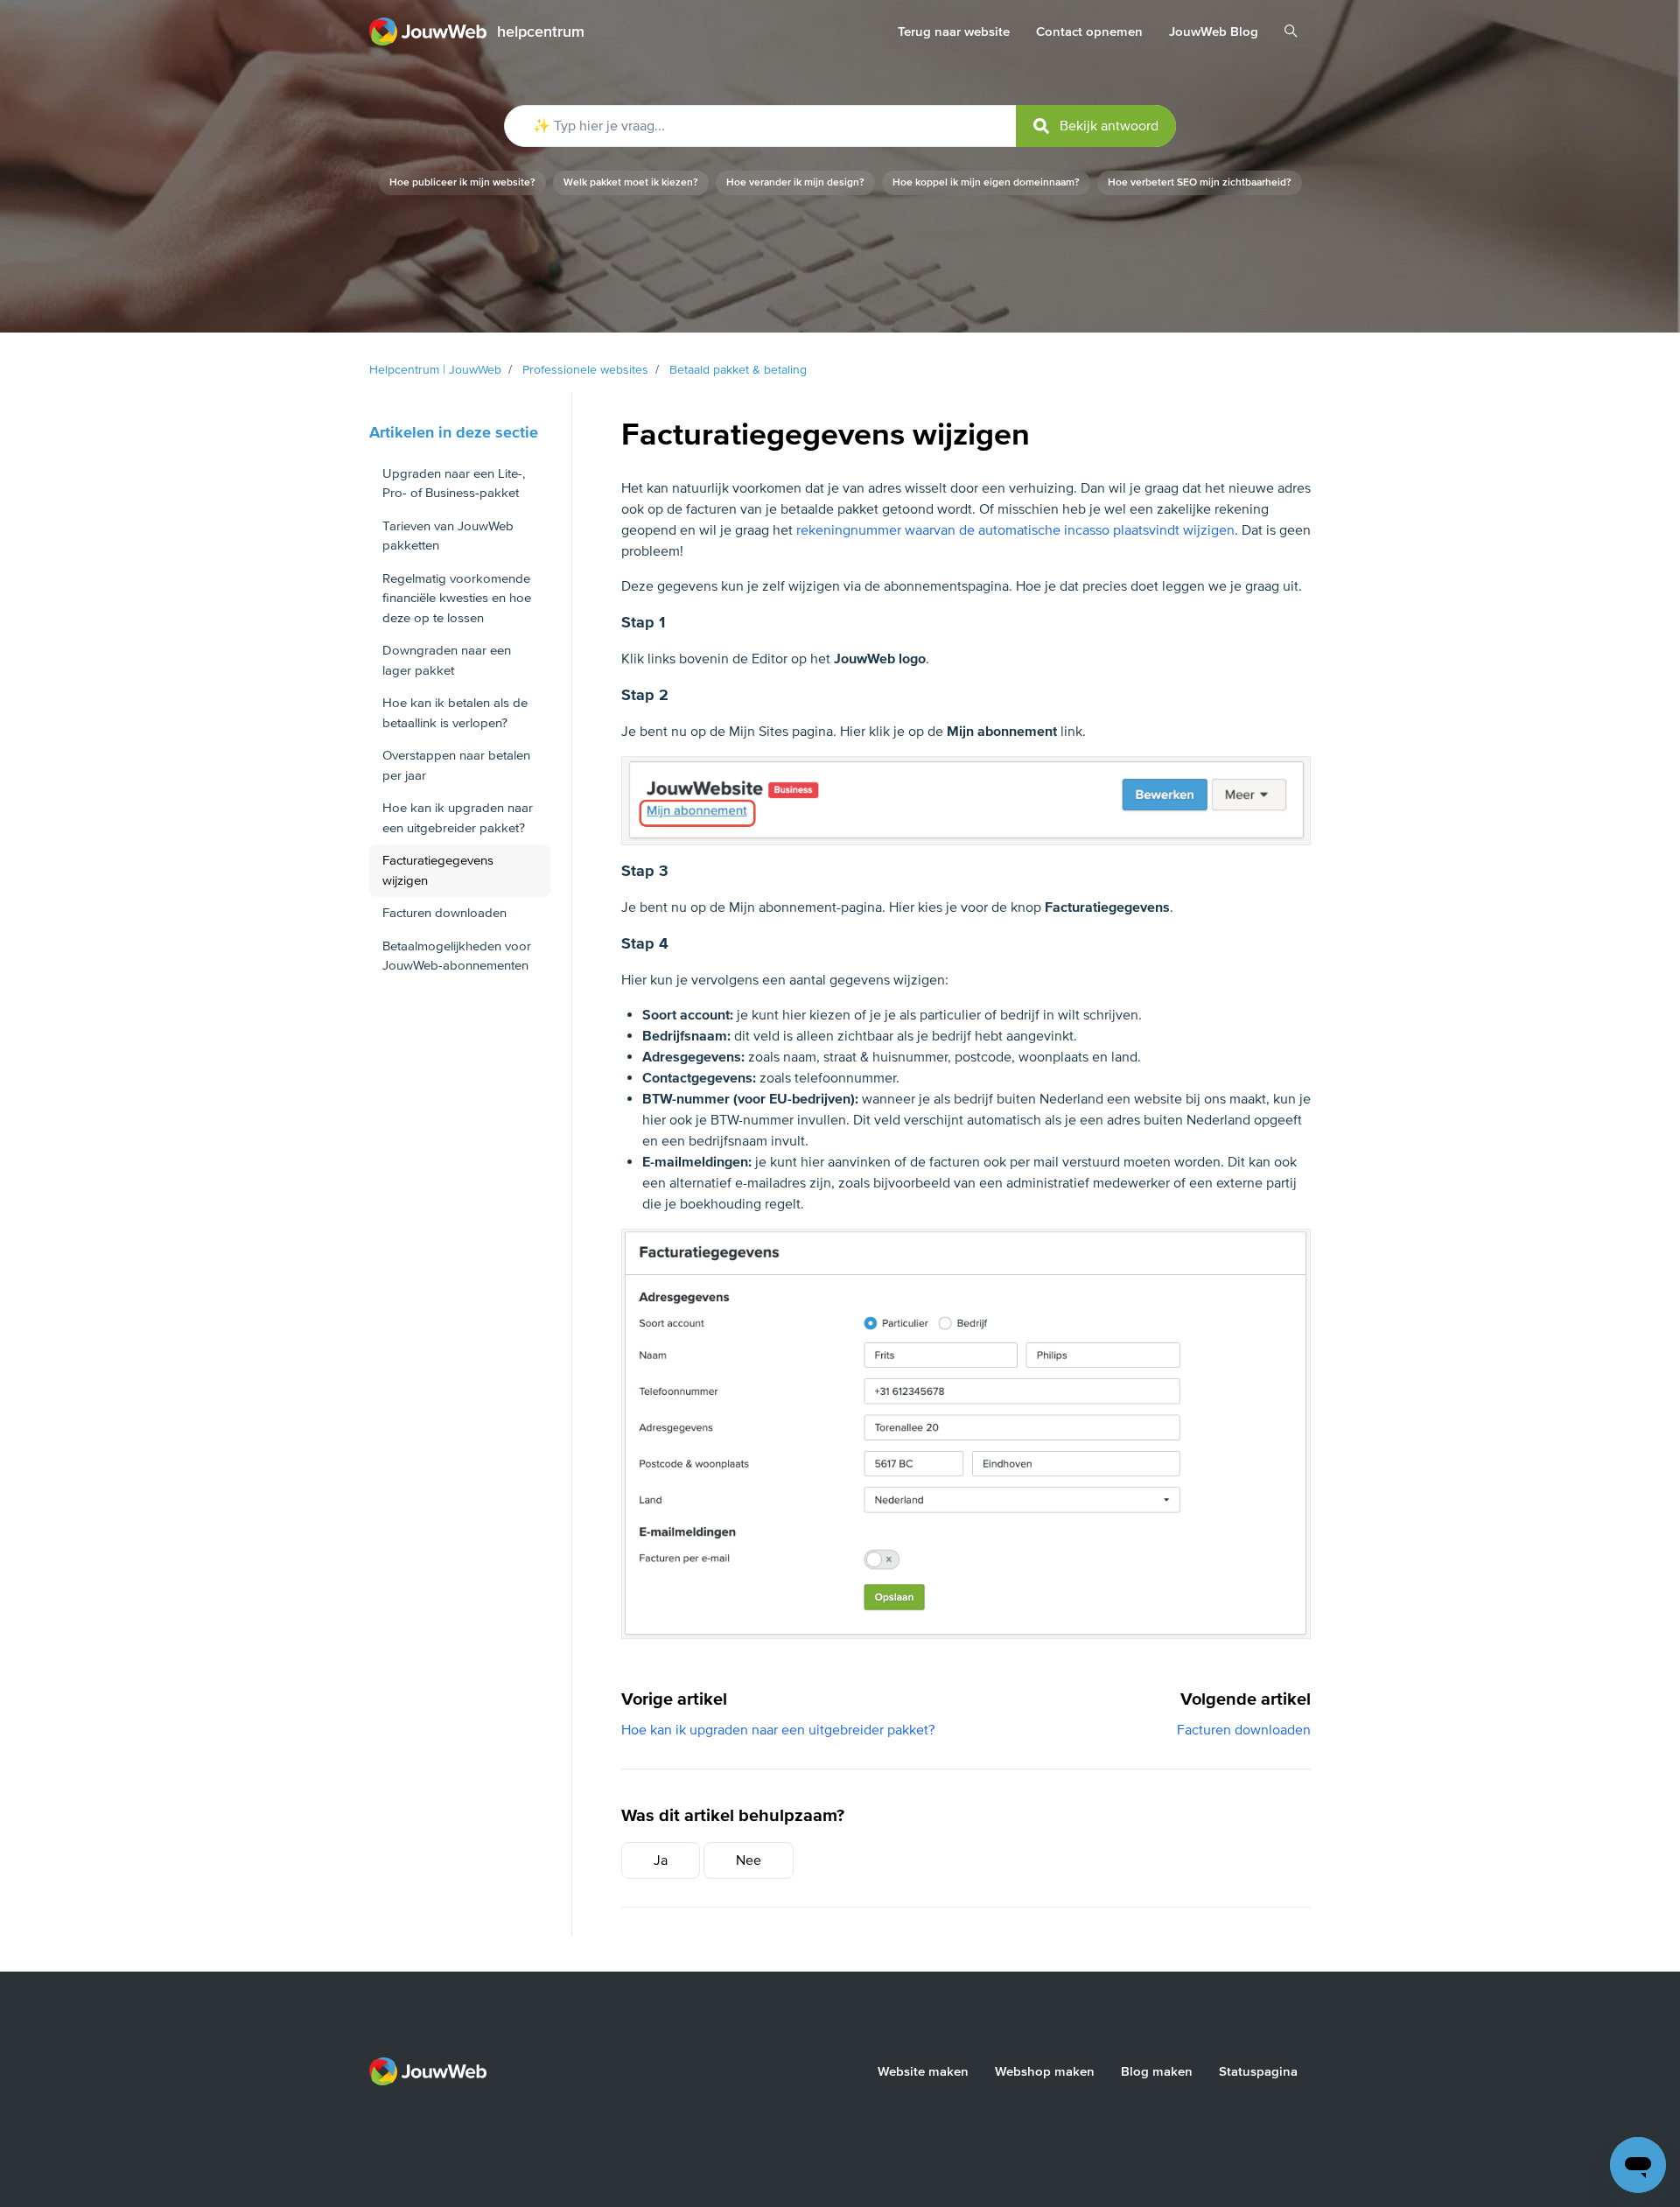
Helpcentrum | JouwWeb (435, 370)
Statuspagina (1258, 2071)
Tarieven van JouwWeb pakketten (448, 536)
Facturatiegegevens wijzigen (438, 870)
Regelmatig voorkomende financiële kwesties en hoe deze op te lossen (457, 598)
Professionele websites (585, 370)
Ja (661, 1860)
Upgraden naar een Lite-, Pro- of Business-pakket (454, 483)
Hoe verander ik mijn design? (795, 182)
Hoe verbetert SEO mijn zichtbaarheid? (1200, 182)
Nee (749, 1860)
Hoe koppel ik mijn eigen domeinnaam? (986, 182)
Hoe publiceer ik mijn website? (462, 182)
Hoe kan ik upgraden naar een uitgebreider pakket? (778, 1730)
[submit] (1096, 126)
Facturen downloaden (1244, 1730)
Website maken (923, 2071)
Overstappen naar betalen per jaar (456, 765)
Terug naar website (954, 32)
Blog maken (1157, 2071)
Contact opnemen (1089, 32)
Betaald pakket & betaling (738, 370)
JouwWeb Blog (1214, 32)
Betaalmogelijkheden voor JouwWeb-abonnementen (457, 956)
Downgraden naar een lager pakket (447, 660)
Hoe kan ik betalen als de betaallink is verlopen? (455, 713)
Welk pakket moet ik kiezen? (631, 182)
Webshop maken (1045, 2071)
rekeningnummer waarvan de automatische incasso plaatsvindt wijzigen (1015, 530)
